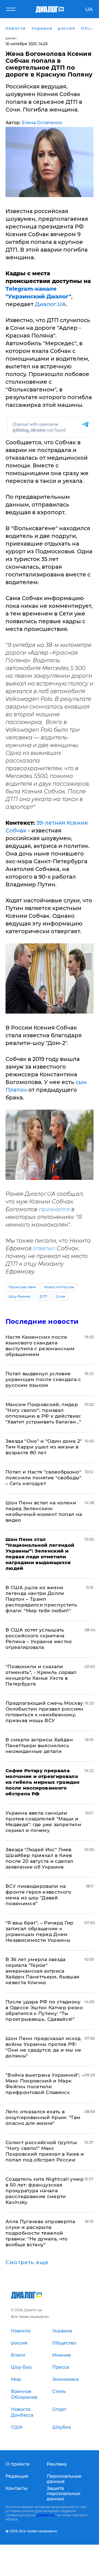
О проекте (18, 2464)
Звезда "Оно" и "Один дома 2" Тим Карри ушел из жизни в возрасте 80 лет (44, 1447)
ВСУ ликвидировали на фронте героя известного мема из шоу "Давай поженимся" (38, 1895)
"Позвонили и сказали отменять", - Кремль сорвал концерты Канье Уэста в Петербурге (41, 1675)
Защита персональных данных (64, 2494)
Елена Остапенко (42, 123)
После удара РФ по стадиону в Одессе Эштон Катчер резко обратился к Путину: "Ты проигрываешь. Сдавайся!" (44, 2010)
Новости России (59, 1287)
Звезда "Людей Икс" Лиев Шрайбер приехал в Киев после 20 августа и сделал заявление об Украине (39, 1858)
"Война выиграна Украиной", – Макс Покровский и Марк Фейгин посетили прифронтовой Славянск (45, 2084)
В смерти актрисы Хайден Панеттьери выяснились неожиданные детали (39, 1746)
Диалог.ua (46, 2515)
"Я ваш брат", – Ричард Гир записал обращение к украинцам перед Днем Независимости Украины (40, 1931)
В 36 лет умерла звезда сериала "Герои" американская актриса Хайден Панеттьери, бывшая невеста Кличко (42, 1971)
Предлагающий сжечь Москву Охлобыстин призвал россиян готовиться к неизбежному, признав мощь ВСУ (45, 1712)
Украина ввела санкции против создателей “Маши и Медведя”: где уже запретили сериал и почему (43, 1822)
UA (89, 9)
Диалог (11, 38)
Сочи (60, 1296)
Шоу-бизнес (20, 1296)
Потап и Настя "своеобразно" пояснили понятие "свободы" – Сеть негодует (44, 1478)
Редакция (17, 2476)
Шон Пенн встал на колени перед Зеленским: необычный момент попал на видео (44, 1511)
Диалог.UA (51, 304)
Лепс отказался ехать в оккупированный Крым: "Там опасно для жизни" (43, 2117)
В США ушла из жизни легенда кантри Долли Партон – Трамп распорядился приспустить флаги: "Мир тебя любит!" (41, 1599)
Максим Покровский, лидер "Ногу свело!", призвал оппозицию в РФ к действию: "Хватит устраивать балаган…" (43, 1413)
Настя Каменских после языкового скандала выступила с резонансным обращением (40, 1346)
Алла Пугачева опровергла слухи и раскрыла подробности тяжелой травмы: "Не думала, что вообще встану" (40, 2233)
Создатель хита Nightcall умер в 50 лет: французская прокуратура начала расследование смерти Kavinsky (45, 2191)
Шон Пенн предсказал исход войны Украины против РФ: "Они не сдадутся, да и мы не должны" (43, 2047)
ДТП (43, 1296)
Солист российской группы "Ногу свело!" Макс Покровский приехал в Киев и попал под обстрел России (45, 2151)
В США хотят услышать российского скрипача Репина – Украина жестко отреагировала (39, 1639)
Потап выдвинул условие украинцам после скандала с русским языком (43, 1379)
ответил (44, 1248)
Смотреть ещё (27, 2262)
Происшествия (22, 1287)
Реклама (57, 2464)
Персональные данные (64, 2479)
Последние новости (42, 1321)
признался (54, 1209)
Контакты (16, 2488)
